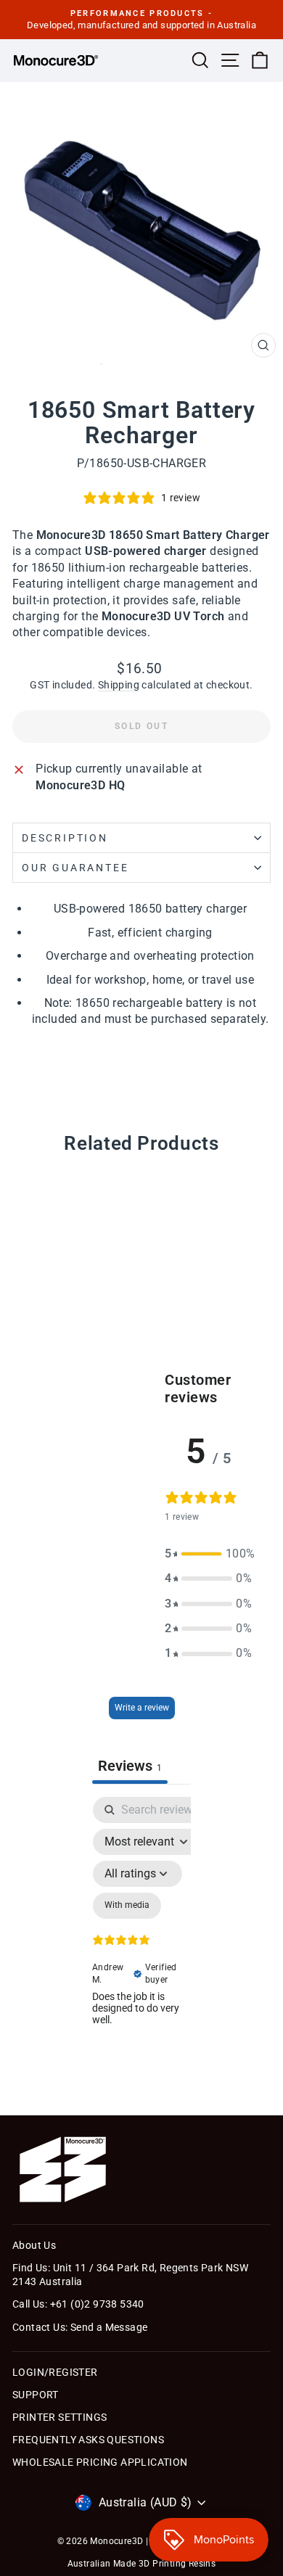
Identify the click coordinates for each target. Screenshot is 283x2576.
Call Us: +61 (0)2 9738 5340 (78, 2304)
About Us (34, 2245)
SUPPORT (36, 2395)
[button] (208, 1554)
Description (65, 838)
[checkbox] (127, 1906)
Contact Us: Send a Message (80, 2327)
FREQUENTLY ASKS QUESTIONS (88, 2440)
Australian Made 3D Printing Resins (142, 2564)
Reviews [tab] (130, 1766)
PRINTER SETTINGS (60, 2417)
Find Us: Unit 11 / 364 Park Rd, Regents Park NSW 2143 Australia (130, 2275)
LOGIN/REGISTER (55, 2372)
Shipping (119, 685)
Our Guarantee (75, 868)
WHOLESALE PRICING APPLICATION (100, 2462)
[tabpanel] (141, 1938)
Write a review (142, 1708)
